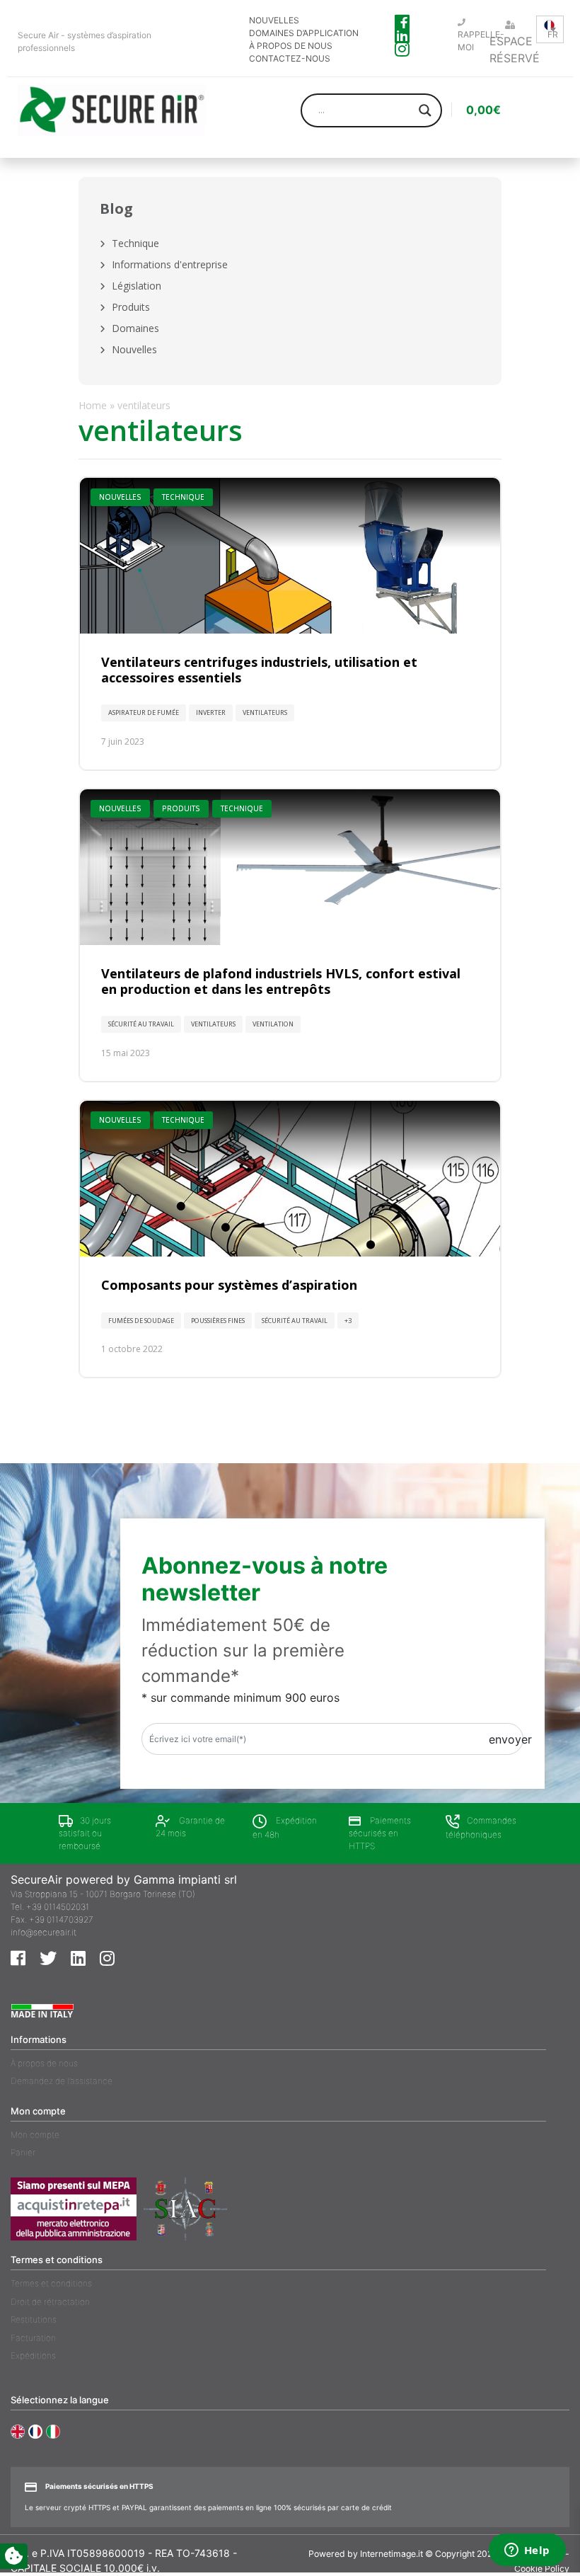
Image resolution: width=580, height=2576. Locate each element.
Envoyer (510, 1739)
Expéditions (33, 2355)
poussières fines (218, 1321)
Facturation (33, 2338)
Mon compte (35, 2135)
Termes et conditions (51, 2283)
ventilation (273, 1024)
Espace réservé (515, 50)
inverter (211, 712)
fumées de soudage (141, 1321)
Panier (23, 2152)
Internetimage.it (391, 2554)
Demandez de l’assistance (62, 2081)
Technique (135, 243)
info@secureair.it (43, 1932)
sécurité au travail (141, 1024)
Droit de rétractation (50, 2302)
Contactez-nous (290, 58)
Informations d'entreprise (170, 264)
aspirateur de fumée (144, 712)
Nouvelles (134, 349)
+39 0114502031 (58, 1907)
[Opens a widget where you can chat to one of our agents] (527, 2551)
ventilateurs (265, 712)
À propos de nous (44, 2063)
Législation (137, 286)
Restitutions (34, 2319)
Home (93, 405)
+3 (348, 1321)
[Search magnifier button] (425, 110)
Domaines (135, 328)
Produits (131, 307)
